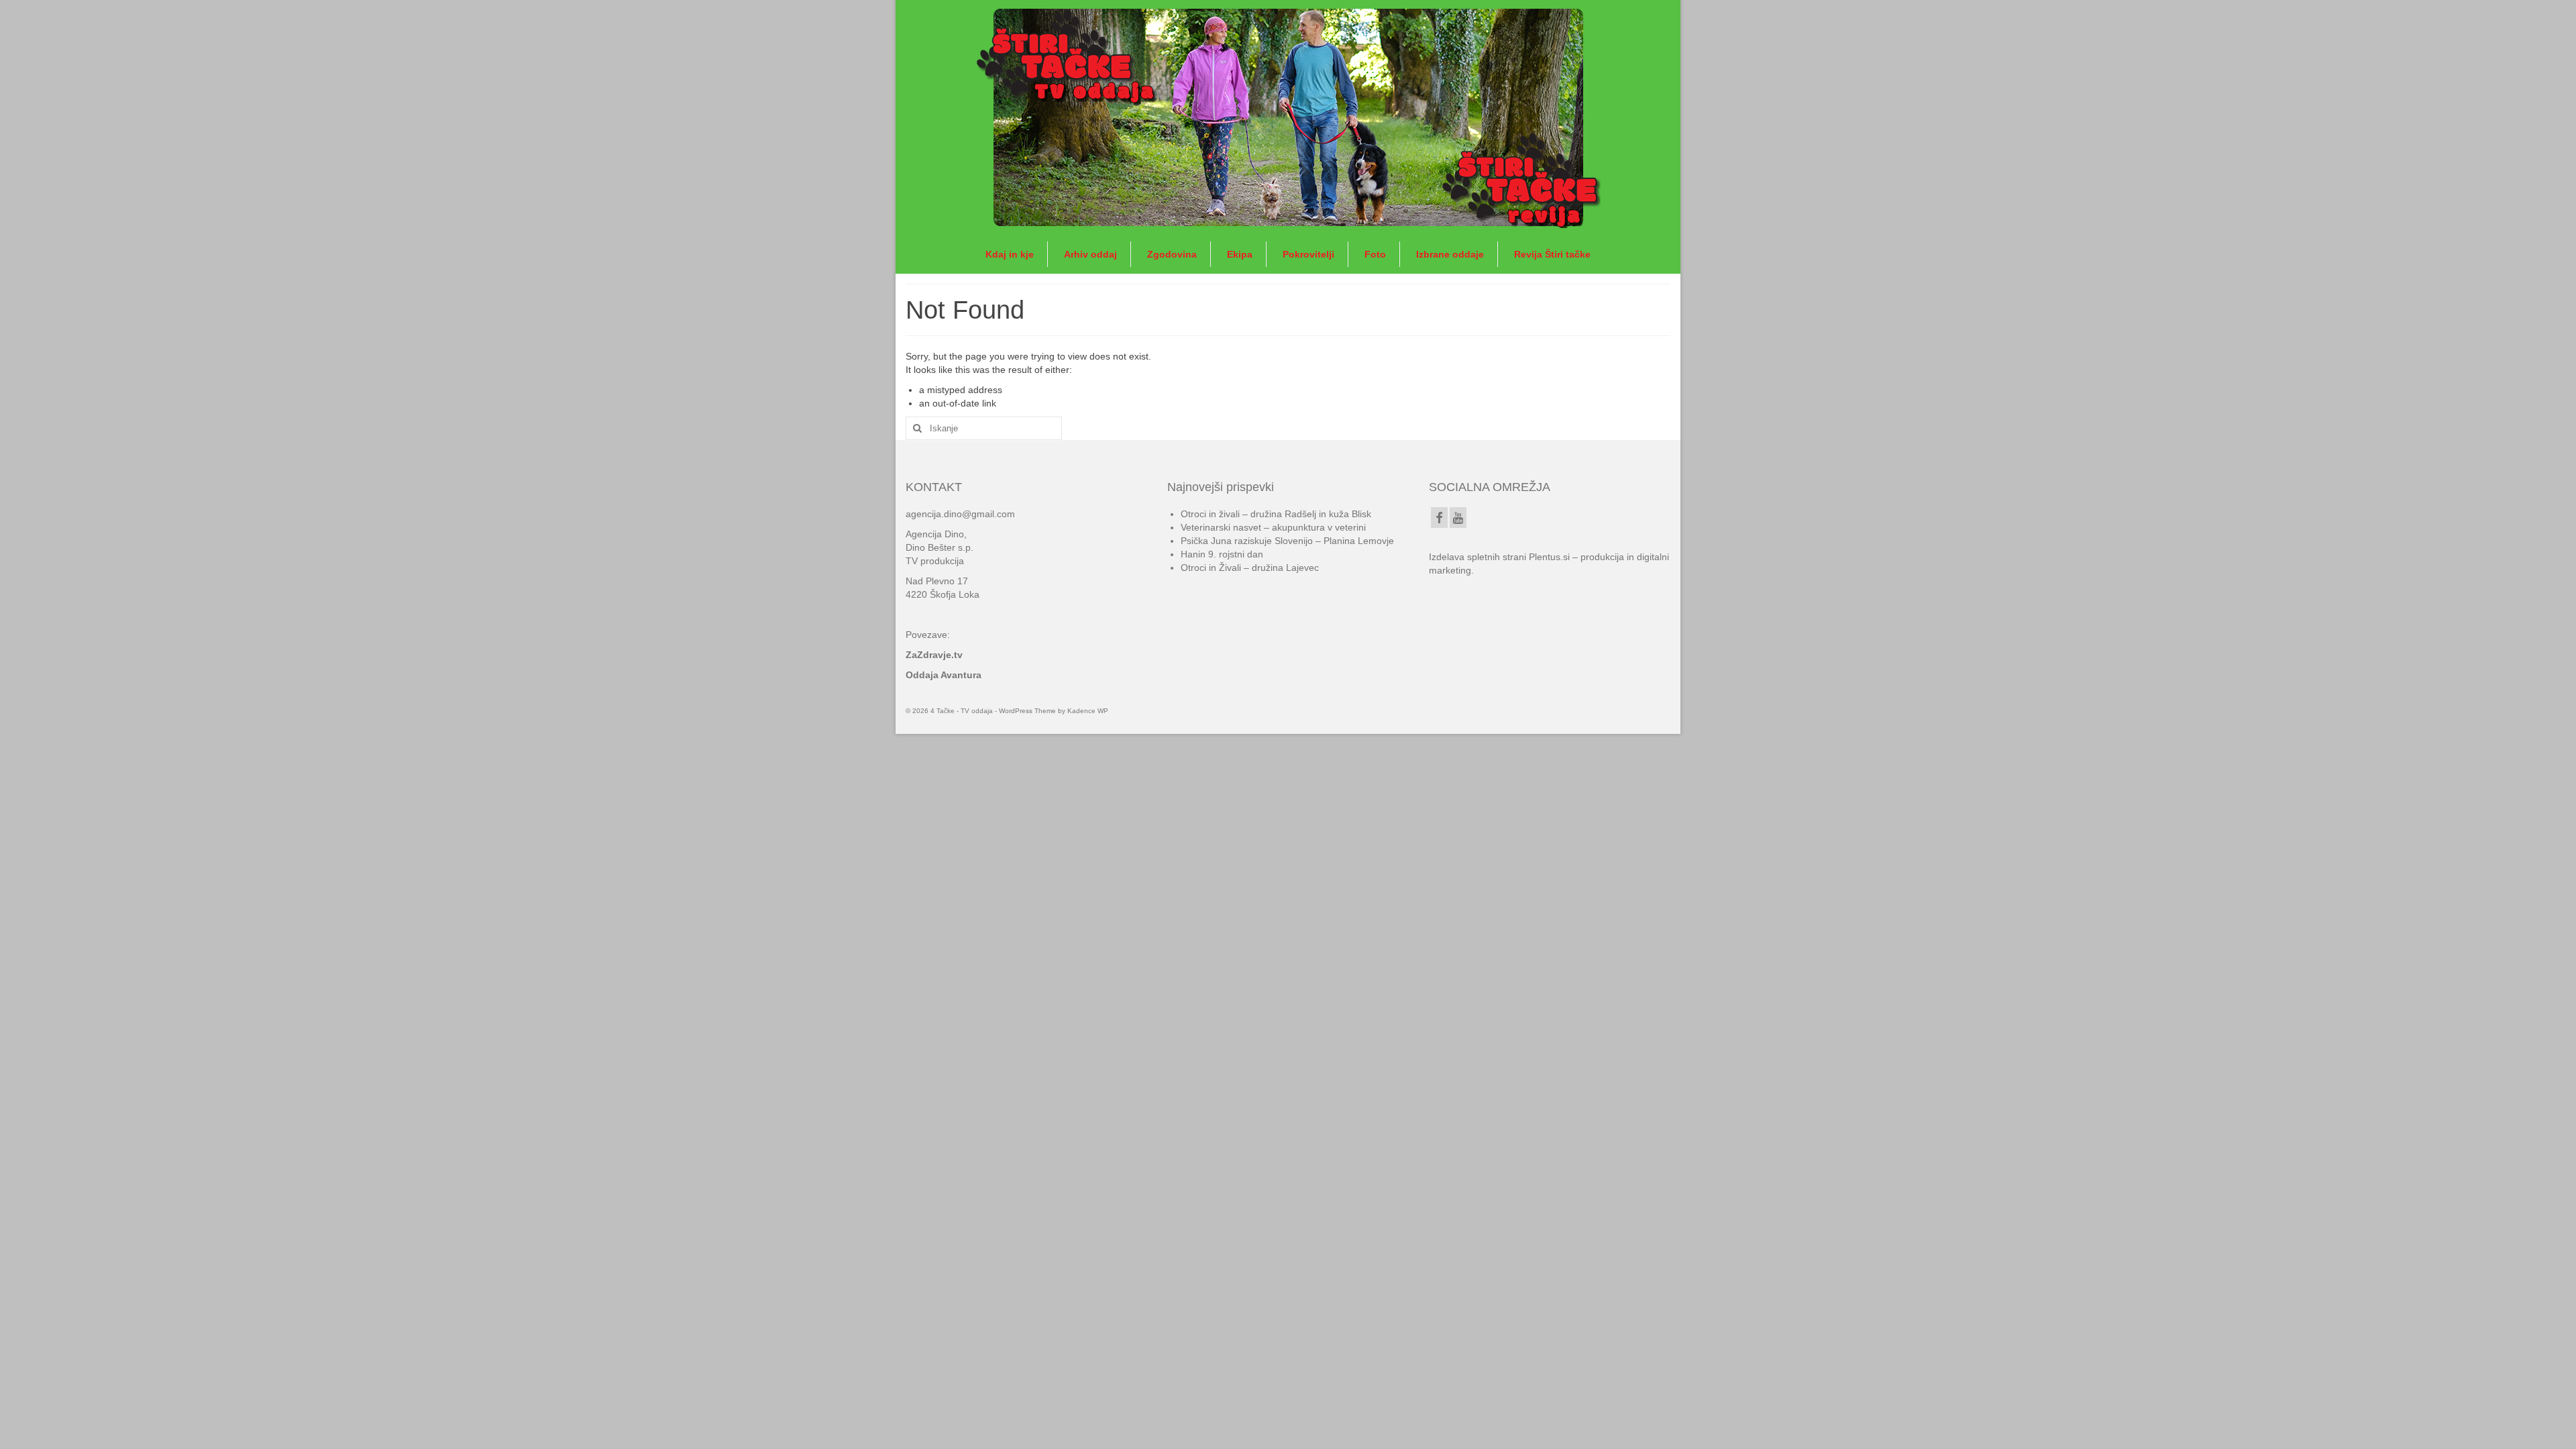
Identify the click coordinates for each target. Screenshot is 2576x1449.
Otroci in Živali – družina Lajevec (1250, 568)
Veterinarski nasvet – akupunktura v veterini (1273, 527)
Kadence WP (1088, 711)
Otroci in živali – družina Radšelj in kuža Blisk (1276, 514)
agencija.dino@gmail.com (960, 514)
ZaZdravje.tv (934, 655)
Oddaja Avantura (944, 675)
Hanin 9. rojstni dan (1222, 554)
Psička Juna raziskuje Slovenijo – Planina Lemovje (1287, 541)
